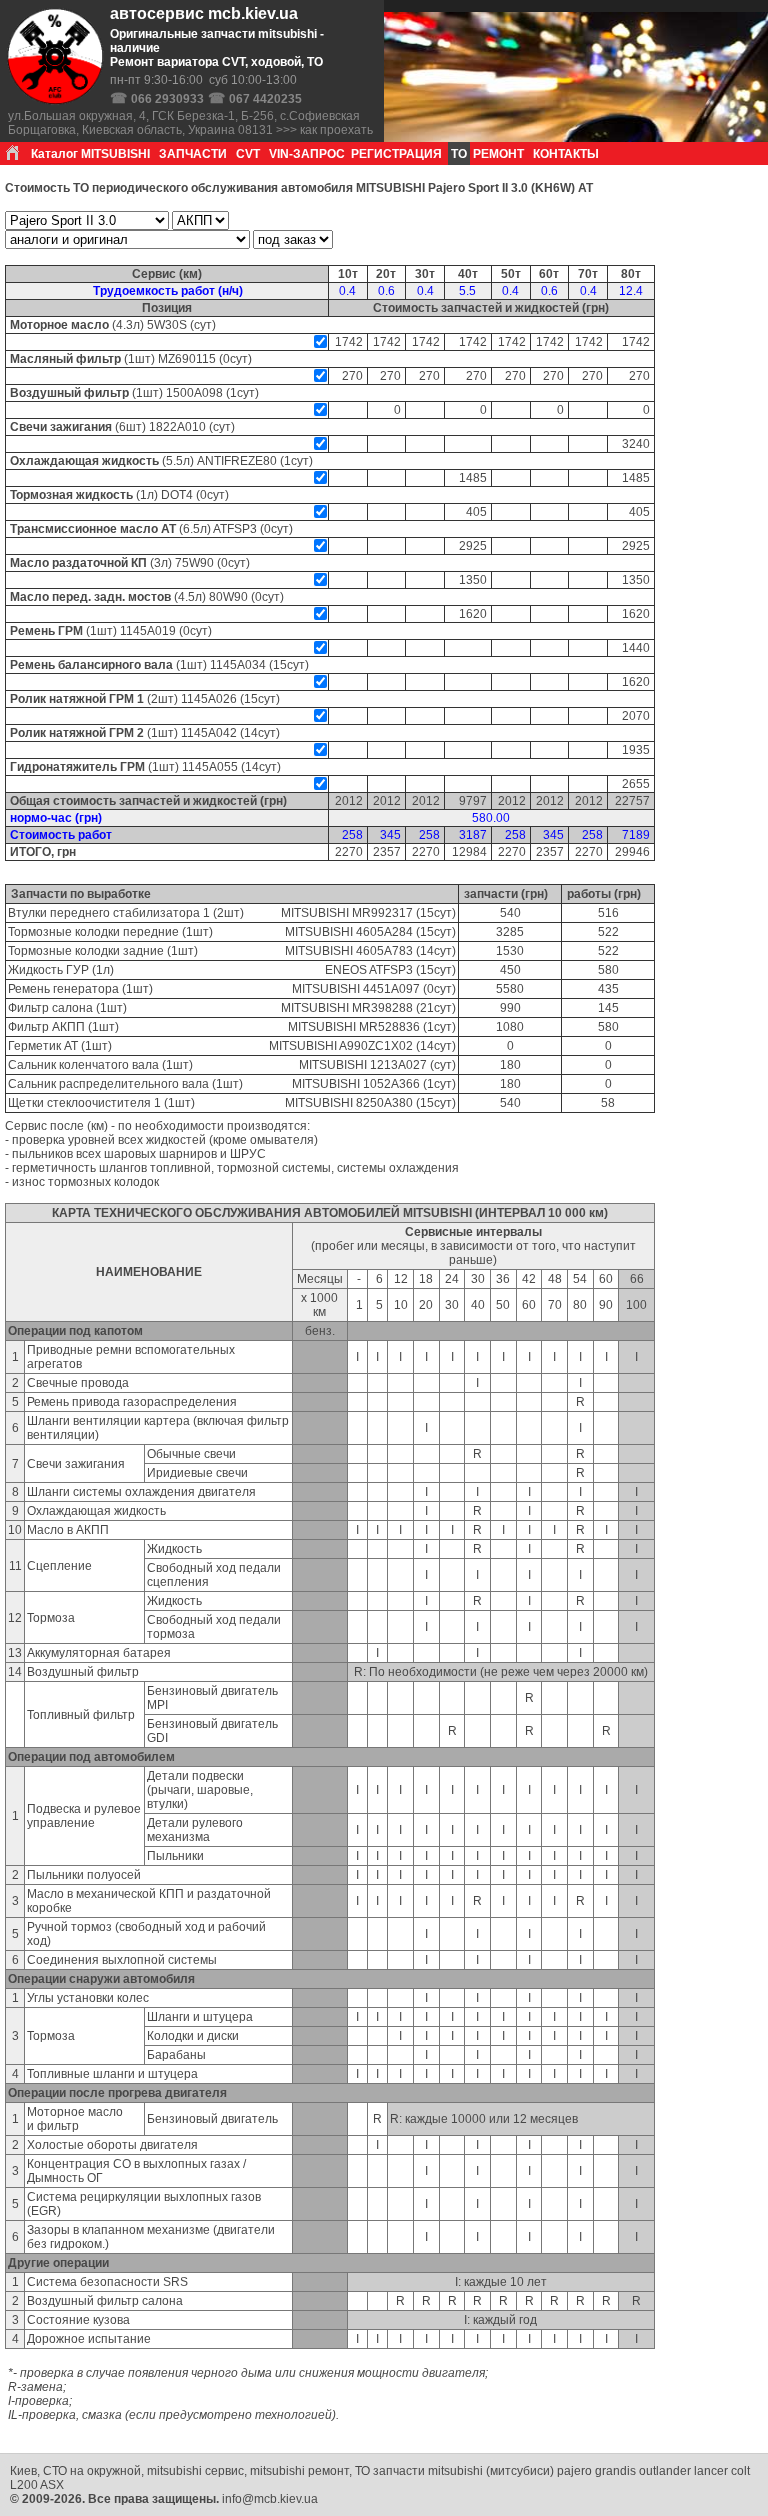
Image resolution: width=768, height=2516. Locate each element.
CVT (248, 154)
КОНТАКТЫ (566, 154)
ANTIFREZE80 (237, 461)
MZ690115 (187, 359)
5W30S (167, 325)
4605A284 (384, 932)
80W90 (228, 597)
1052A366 (391, 1084)
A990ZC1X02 (376, 1046)
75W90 (194, 563)
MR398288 (382, 1008)
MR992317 (382, 913)
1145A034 (238, 665)
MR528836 (389, 1027)
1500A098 (194, 393)
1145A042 (209, 733)
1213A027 (398, 1065)
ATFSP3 (235, 529)
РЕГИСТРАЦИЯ (396, 154)
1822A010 (177, 427)
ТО (459, 154)
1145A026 (209, 699)
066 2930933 (167, 99)
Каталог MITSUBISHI (90, 154)
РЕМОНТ (498, 154)
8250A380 (384, 1103)
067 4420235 (265, 99)
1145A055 (210, 767)
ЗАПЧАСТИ (193, 154)
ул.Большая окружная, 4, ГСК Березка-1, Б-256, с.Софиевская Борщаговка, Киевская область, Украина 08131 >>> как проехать (190, 123)
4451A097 (391, 989)
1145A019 (148, 631)
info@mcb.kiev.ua (270, 2499)
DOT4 (177, 495)
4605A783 (384, 951)
